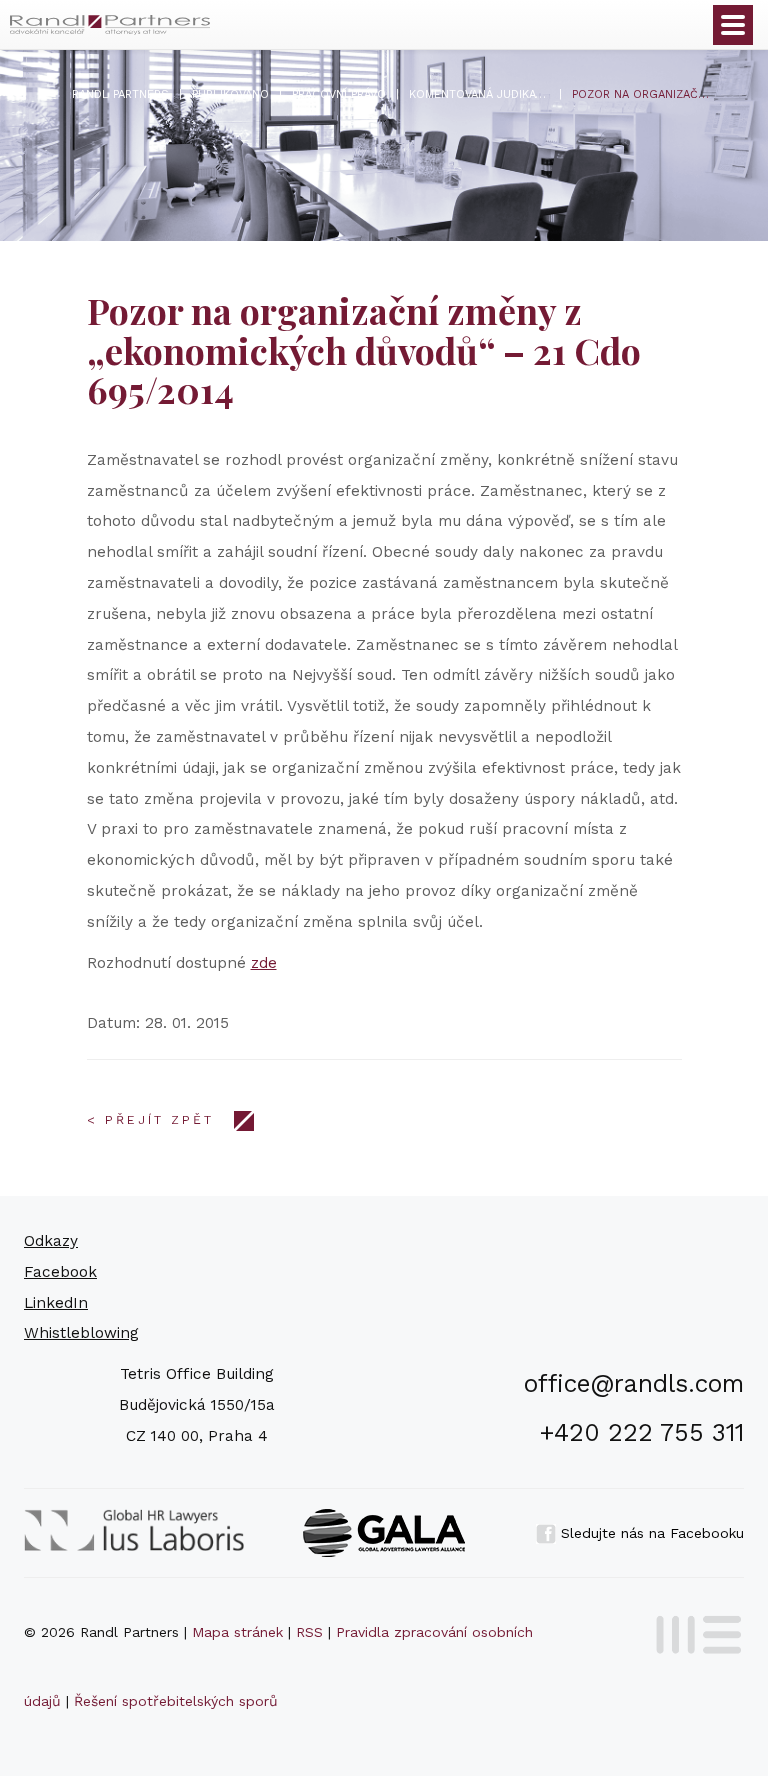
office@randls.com (634, 1383)
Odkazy (51, 1241)
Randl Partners (120, 94)
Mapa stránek (237, 1632)
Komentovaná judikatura (479, 94)
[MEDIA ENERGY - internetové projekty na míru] (692, 1631)
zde (264, 963)
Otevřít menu (733, 25)
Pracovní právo (339, 94)
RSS (309, 1632)
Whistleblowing (81, 1333)
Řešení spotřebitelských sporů (176, 1701)
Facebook (60, 1272)
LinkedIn (56, 1303)
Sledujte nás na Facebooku (650, 1533)
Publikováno (230, 94)
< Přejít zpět (150, 1120)
